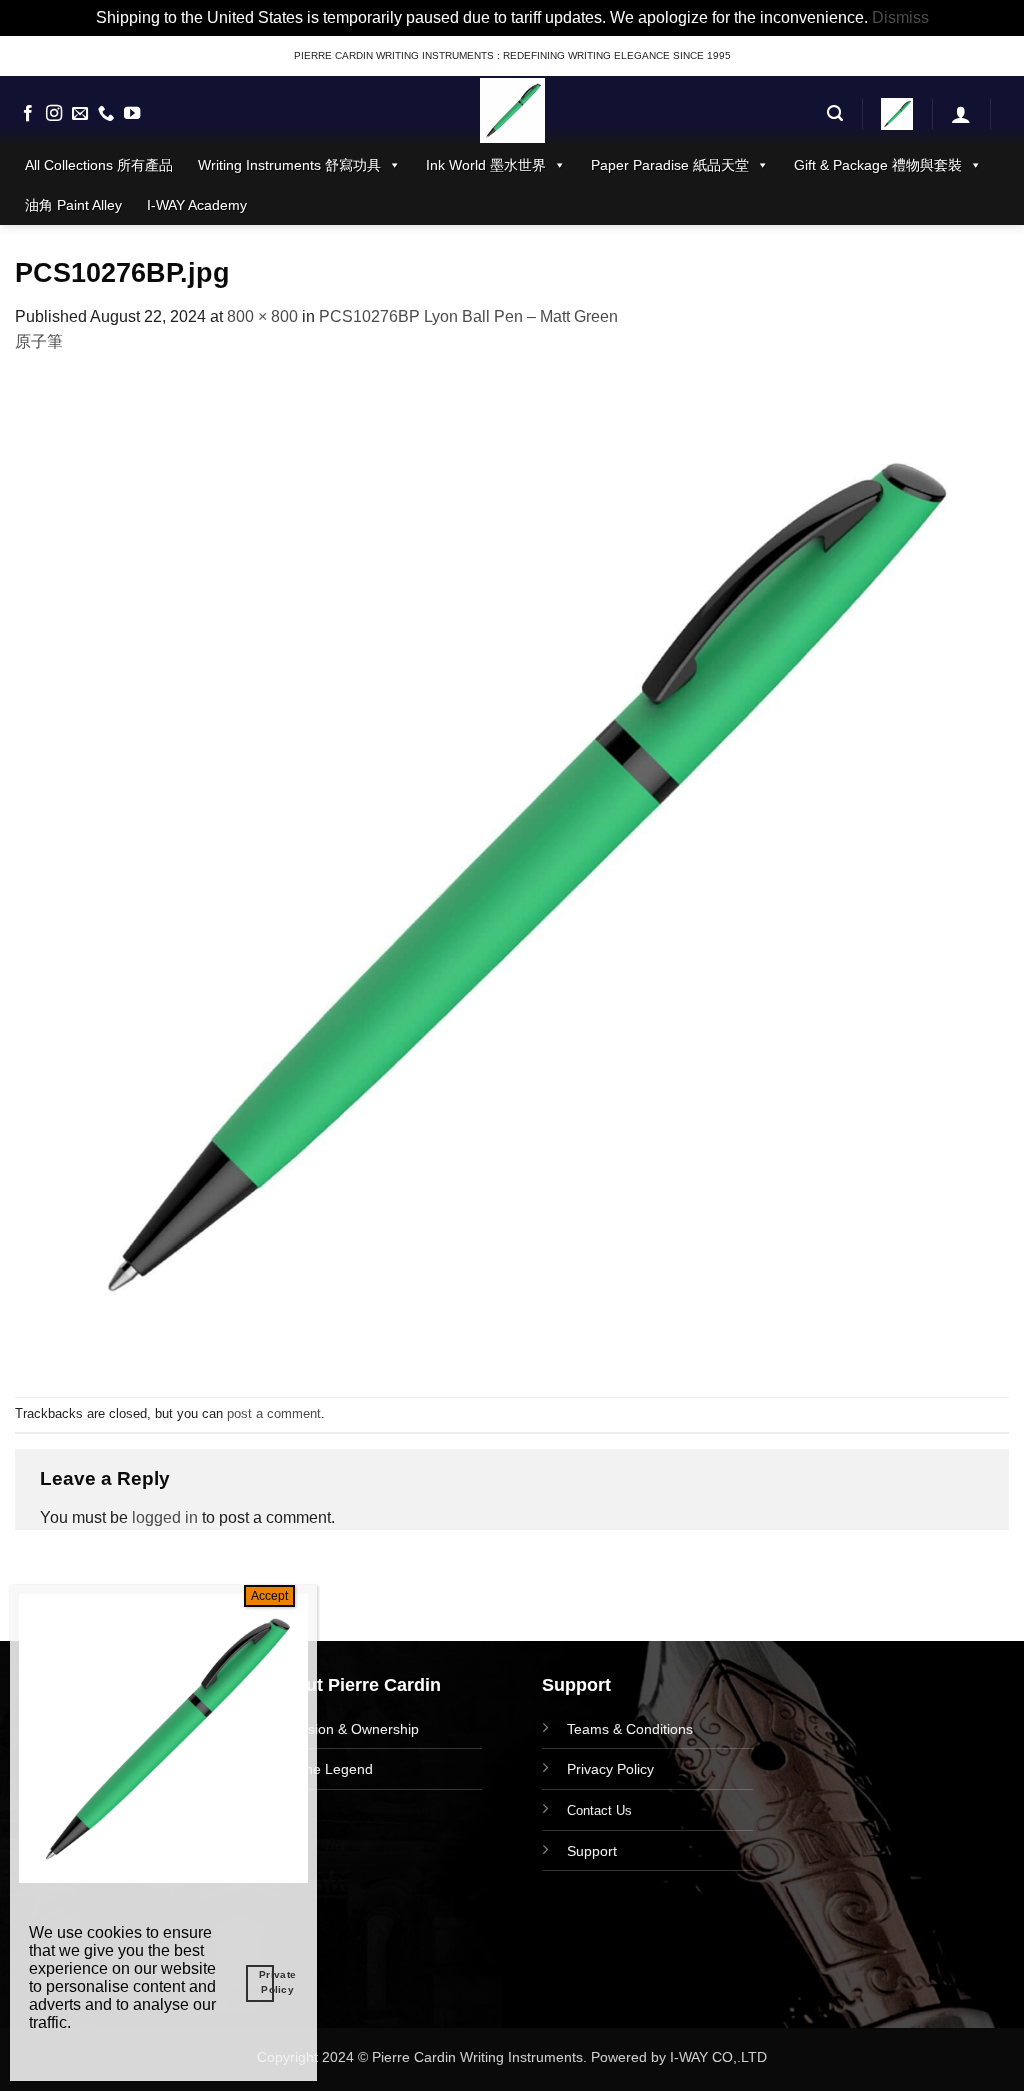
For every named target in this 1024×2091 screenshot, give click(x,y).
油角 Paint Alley (73, 205)
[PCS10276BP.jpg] (512, 874)
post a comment (274, 1413)
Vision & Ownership (357, 1729)
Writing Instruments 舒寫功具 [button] (289, 165)
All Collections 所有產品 (99, 165)
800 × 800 (262, 316)
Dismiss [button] (900, 17)
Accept (269, 1596)
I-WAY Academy (197, 205)
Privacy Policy (610, 1769)
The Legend (334, 1769)
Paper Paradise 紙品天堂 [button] (670, 165)
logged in (165, 1517)
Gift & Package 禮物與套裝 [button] (878, 165)
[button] (835, 113)
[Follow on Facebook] (28, 114)
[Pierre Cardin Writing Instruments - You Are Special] (512, 110)
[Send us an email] (80, 114)
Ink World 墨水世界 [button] (486, 165)
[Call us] (106, 114)
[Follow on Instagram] (54, 114)
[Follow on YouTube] (132, 114)
